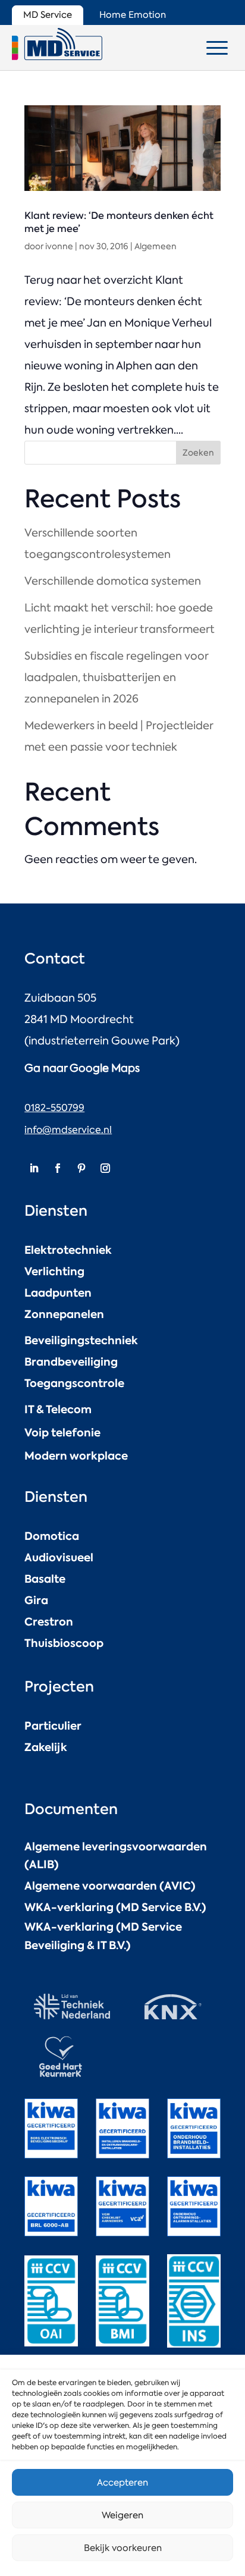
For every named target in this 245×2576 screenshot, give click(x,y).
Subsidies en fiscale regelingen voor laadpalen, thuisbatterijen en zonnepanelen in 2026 (116, 677)
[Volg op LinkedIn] (34, 1168)
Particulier (53, 1726)
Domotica (52, 1536)
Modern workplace (76, 1456)
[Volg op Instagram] (105, 1168)
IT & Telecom (58, 1409)
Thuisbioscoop (64, 1643)
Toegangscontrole (74, 1383)
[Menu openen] (217, 48)
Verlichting (54, 1271)
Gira (36, 1600)
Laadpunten (58, 1293)
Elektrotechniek (68, 1250)
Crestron (49, 1622)
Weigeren (122, 2515)
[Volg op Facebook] (58, 1168)
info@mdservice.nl (68, 1130)
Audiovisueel (59, 1557)
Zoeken (198, 453)
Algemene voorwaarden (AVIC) (110, 1886)
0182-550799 (54, 1108)
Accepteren (122, 2483)
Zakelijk (46, 1747)
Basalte (45, 1579)
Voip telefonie (62, 1433)
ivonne (59, 246)
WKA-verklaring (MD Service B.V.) (115, 1907)
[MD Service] (57, 44)
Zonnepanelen (64, 1314)
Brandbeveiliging (71, 1362)
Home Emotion (133, 15)
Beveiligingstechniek (81, 1340)
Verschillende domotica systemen (113, 581)
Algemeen (156, 246)
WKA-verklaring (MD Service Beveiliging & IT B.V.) (103, 1936)
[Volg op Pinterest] (81, 1168)
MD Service (48, 15)
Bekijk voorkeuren (123, 2548)
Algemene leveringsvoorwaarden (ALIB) (116, 1856)
